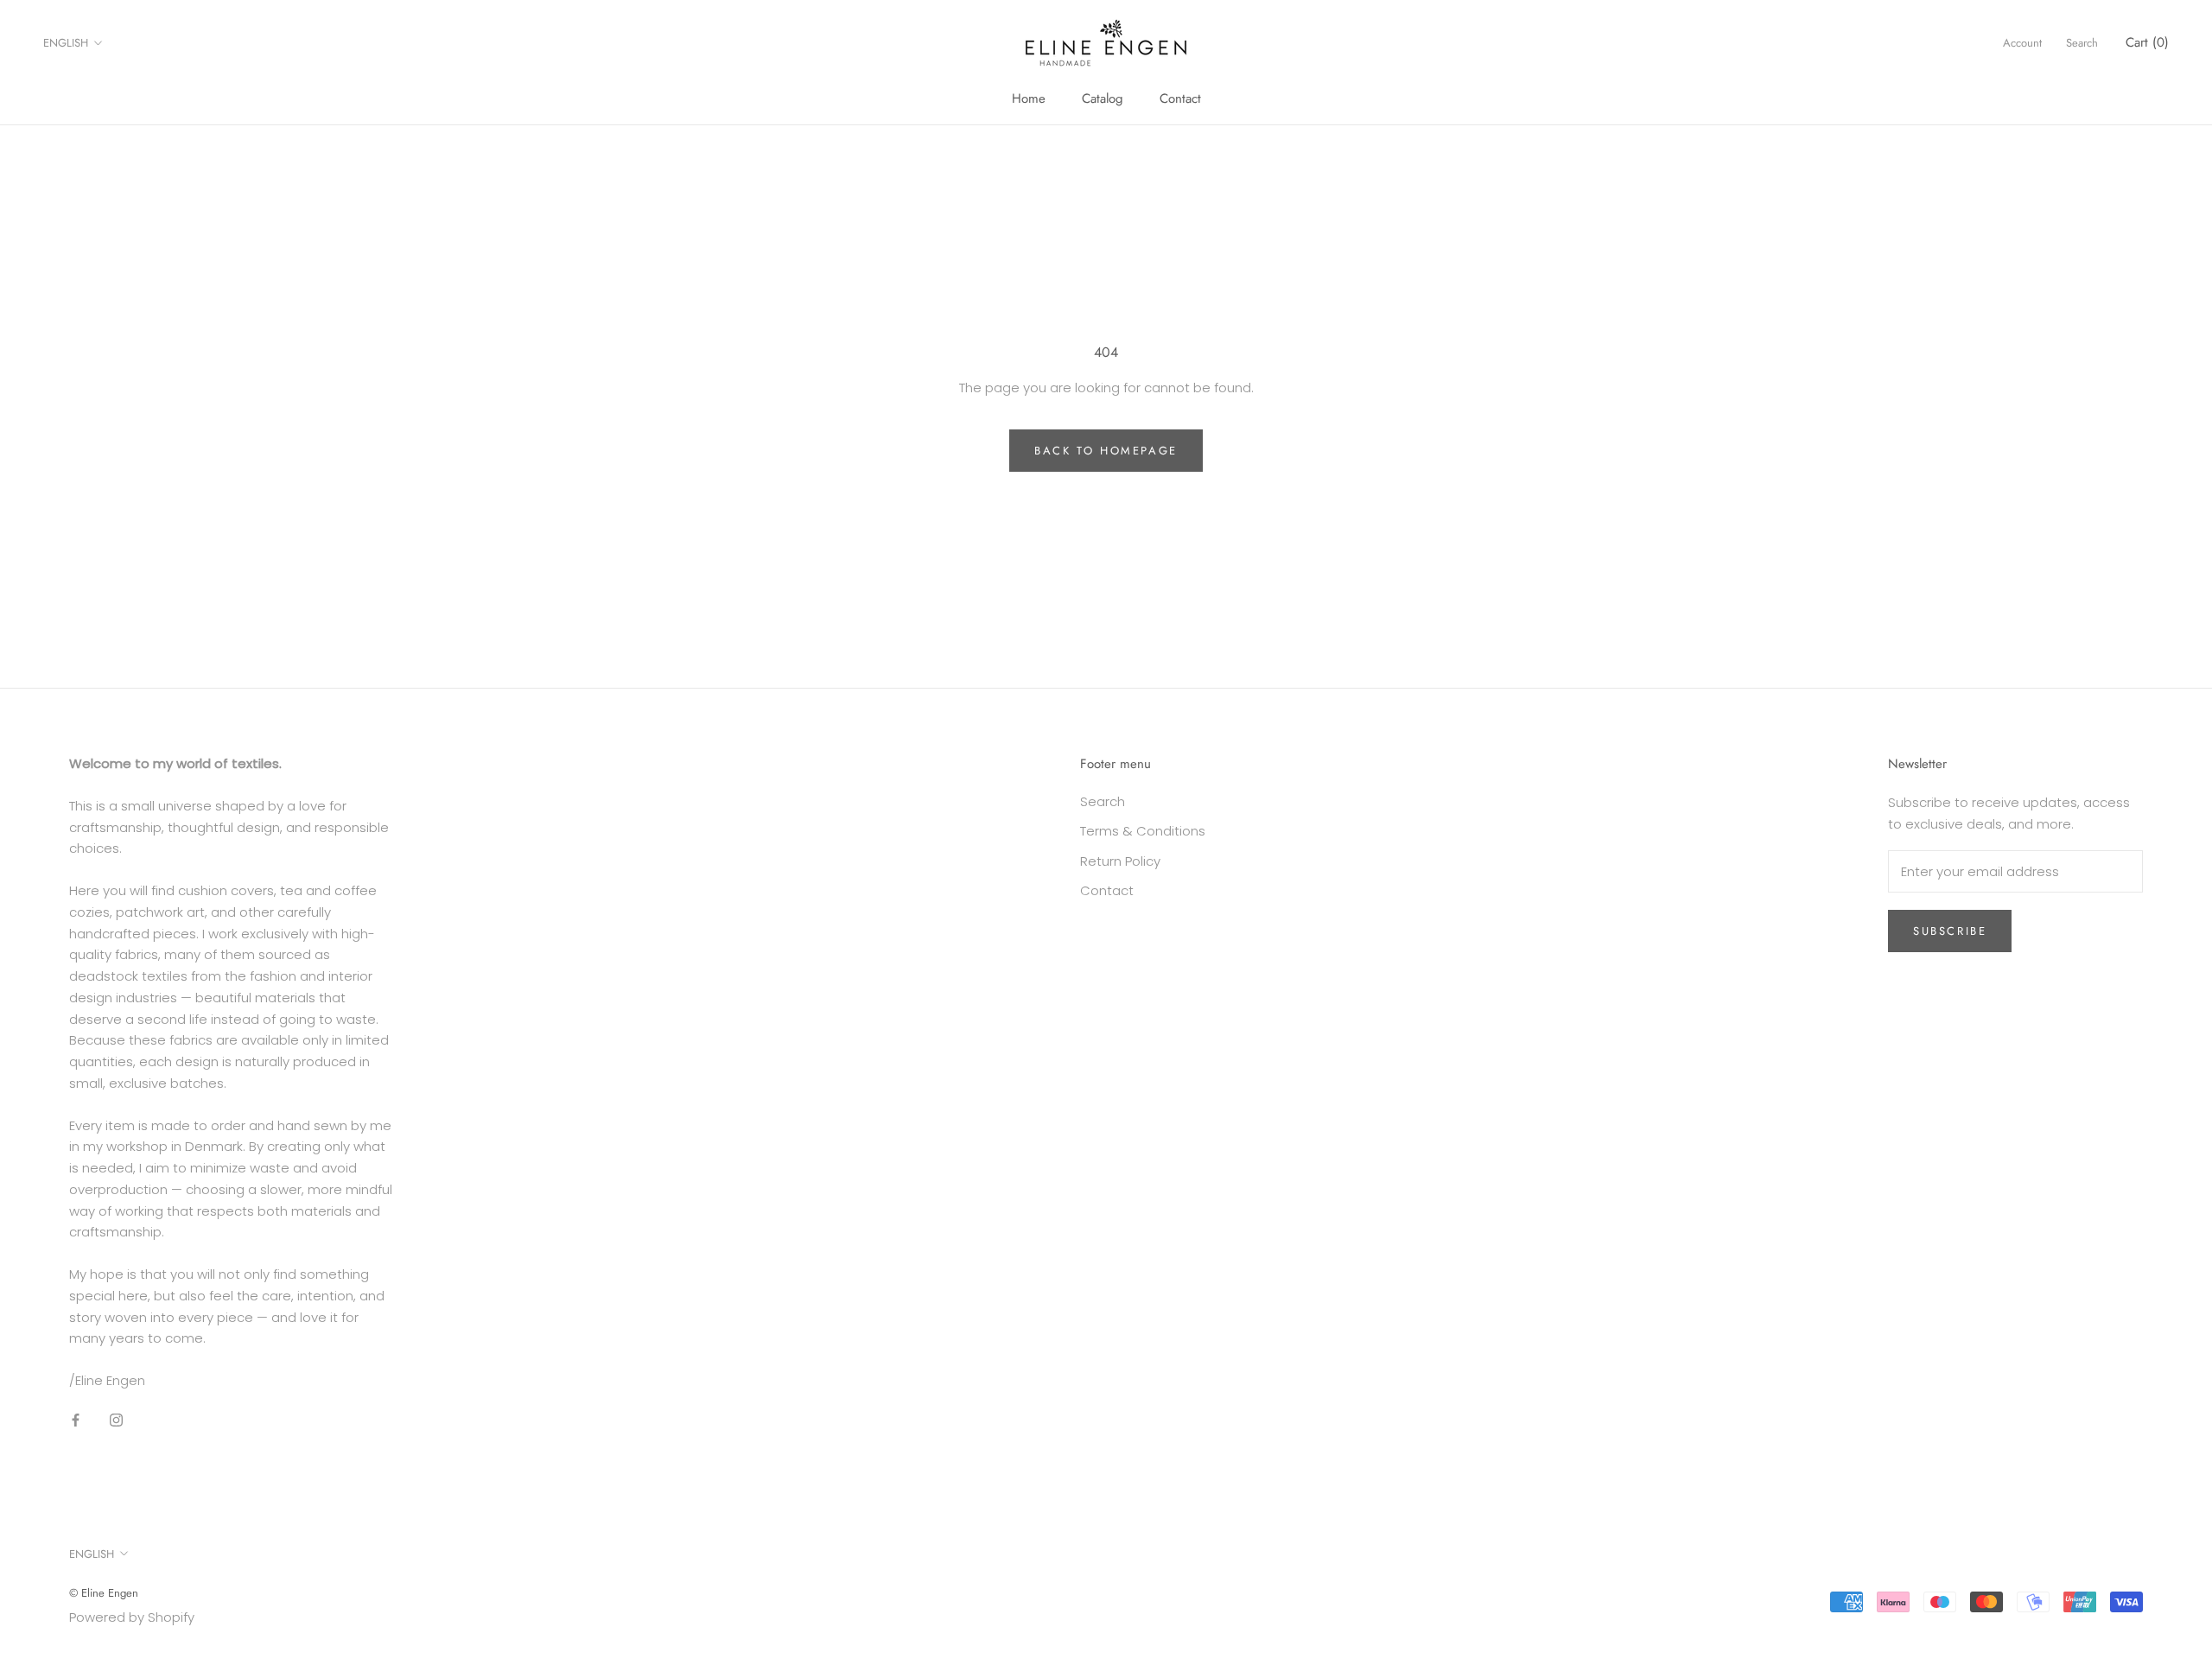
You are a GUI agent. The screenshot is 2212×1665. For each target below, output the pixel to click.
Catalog (1103, 99)
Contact (1180, 99)
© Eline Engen (104, 1593)
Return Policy (1120, 861)
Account (2022, 43)
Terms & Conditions (1143, 831)
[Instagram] (116, 1420)
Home (1029, 99)
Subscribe (1950, 931)
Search (2082, 43)
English (66, 43)
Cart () (2147, 42)
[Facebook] (76, 1420)
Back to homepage (1106, 451)
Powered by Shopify (132, 1617)
